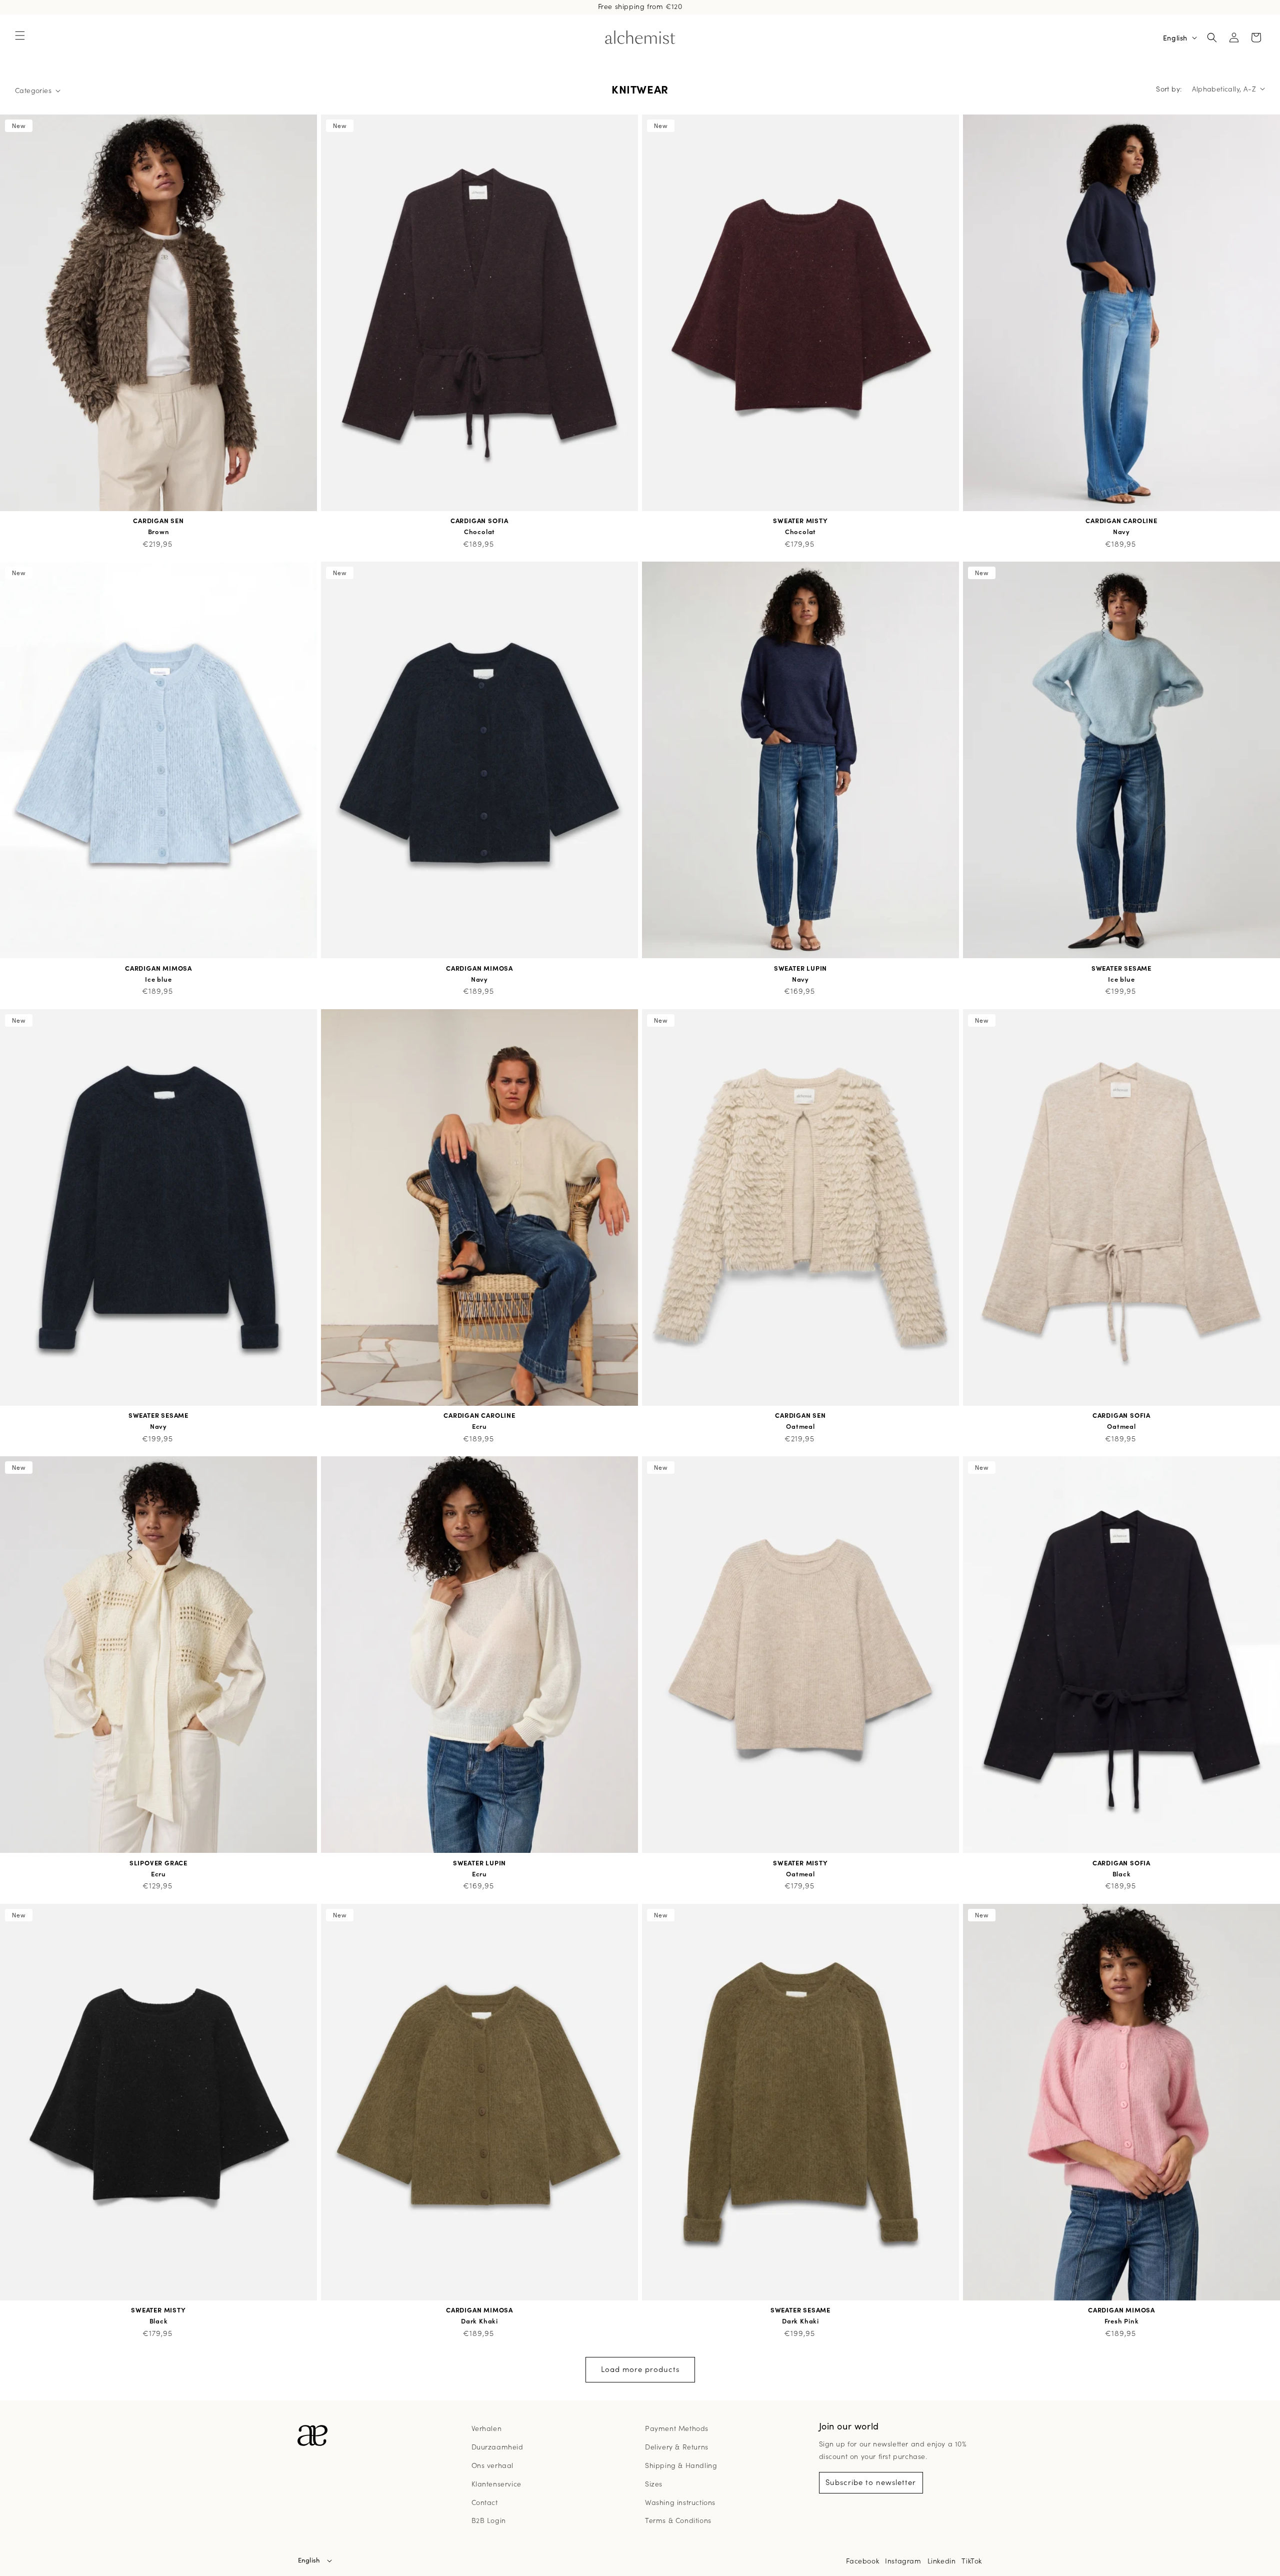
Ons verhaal (493, 2465)
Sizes (654, 2483)
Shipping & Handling (681, 2465)
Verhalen (487, 2428)
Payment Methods (677, 2428)
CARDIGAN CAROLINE (1121, 521)
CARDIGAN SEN (158, 521)
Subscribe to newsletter (871, 2482)
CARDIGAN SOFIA (479, 521)
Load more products (640, 2369)
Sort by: (1169, 89)
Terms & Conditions (678, 2520)
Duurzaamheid (497, 2446)
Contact (485, 2502)
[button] (20, 36)
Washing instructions (680, 2502)
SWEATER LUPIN (800, 968)
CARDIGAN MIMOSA (158, 968)
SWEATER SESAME (1121, 968)
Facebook (862, 2560)
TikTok (972, 2560)
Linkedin (942, 2560)
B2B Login (489, 2520)
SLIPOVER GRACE (158, 1863)
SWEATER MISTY (800, 521)
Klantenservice (496, 2483)
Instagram (903, 2560)
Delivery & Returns (677, 2446)
